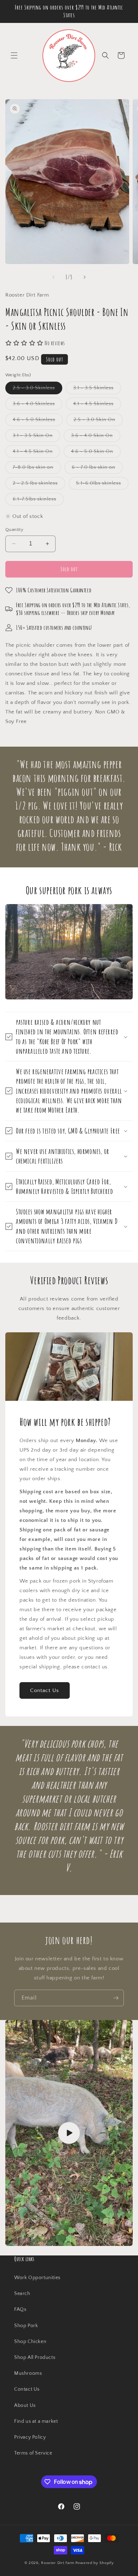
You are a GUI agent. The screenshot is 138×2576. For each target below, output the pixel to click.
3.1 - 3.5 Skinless (97, 389)
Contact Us (45, 1690)
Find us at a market (36, 2421)
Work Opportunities (37, 2278)
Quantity (14, 530)
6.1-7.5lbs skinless (38, 501)
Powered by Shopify (95, 2563)
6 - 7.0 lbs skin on (97, 469)
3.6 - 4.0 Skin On (96, 437)
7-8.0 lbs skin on (37, 469)
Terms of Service (33, 2453)
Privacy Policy (30, 2437)
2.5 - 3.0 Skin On (98, 421)
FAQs (20, 2309)
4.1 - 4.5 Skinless (97, 405)
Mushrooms (28, 2373)
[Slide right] (85, 277)
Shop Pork (26, 2326)
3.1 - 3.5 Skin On (36, 437)
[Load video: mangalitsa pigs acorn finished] (69, 2133)
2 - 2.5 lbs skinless (39, 485)
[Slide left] (53, 277)
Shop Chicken (30, 2342)
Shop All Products (35, 2357)
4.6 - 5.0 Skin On (96, 453)
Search (22, 2294)
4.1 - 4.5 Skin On (36, 453)
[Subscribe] (116, 1998)
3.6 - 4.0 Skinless (38, 405)
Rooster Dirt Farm (58, 2563)
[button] (14, 55)
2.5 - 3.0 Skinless (38, 389)
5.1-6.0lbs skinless (102, 485)
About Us (25, 2405)
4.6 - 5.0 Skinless (38, 421)
